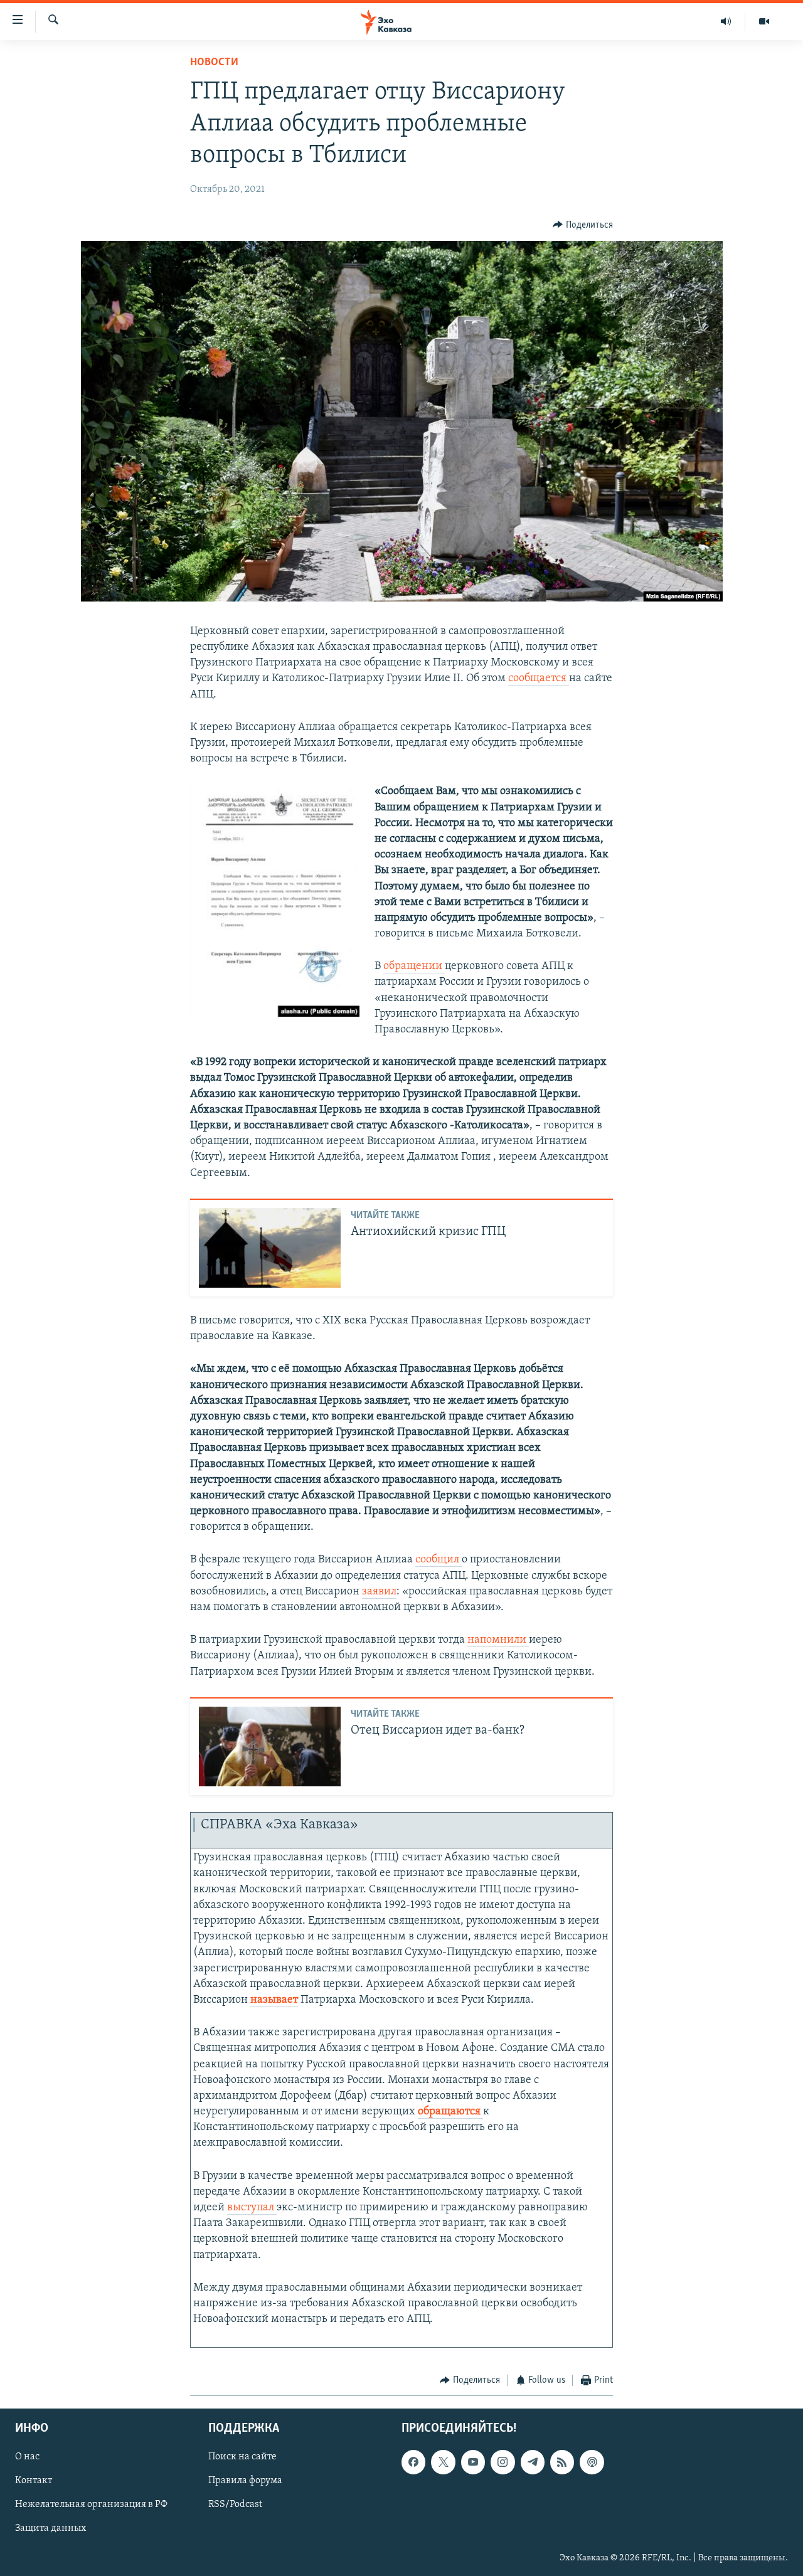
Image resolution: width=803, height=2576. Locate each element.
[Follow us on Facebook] (413, 2462)
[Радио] (726, 21)
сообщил (439, 1560)
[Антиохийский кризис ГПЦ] (270, 1248)
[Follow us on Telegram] (533, 2462)
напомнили (498, 1640)
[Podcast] (592, 2462)
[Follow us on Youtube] (473, 2462)
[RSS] (562, 2462)
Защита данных (51, 2529)
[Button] (583, 225)
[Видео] (764, 21)
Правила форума (245, 2481)
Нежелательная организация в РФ (91, 2505)
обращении (414, 967)
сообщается (539, 679)
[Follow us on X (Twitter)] (443, 2462)
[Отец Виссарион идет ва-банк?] (270, 1746)
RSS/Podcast (235, 2505)
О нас (27, 2457)
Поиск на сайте (242, 2457)
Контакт (34, 2481)
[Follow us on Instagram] (503, 2462)
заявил (379, 1592)
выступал (252, 2208)
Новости (214, 63)
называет (274, 2000)
